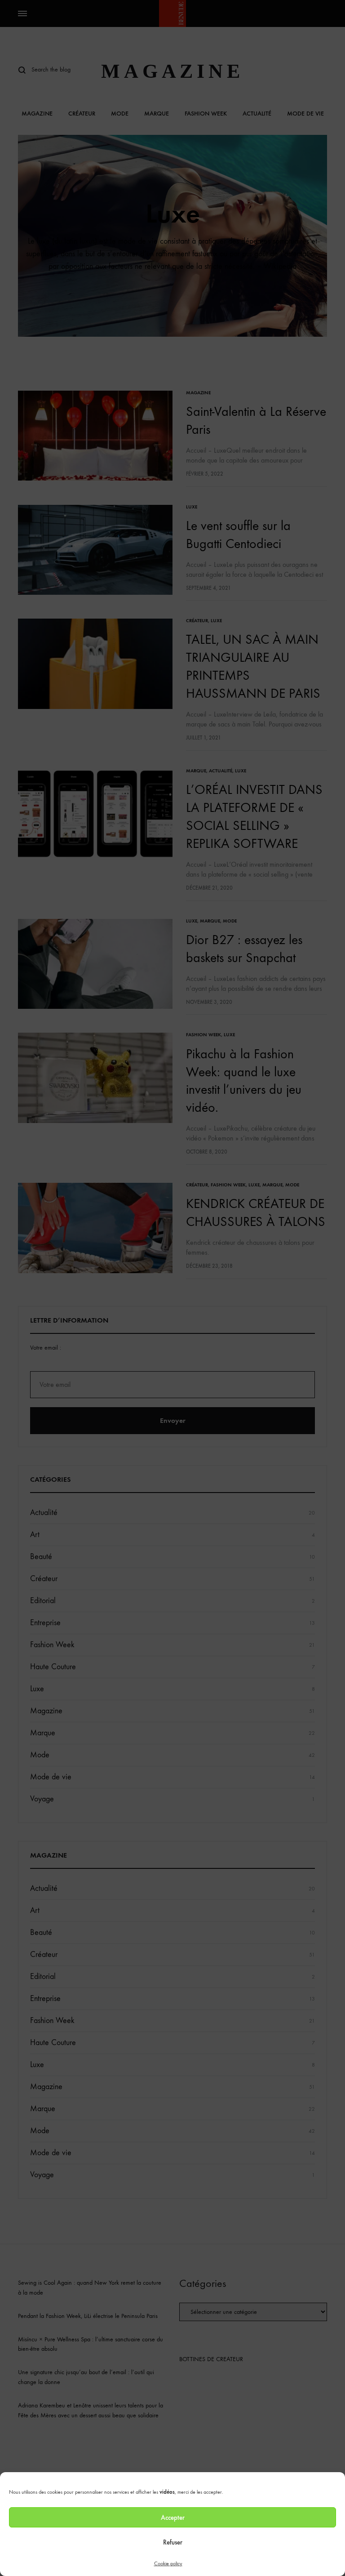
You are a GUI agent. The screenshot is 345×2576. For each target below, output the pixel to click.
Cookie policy (168, 2563)
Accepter (173, 2518)
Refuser (173, 2542)
